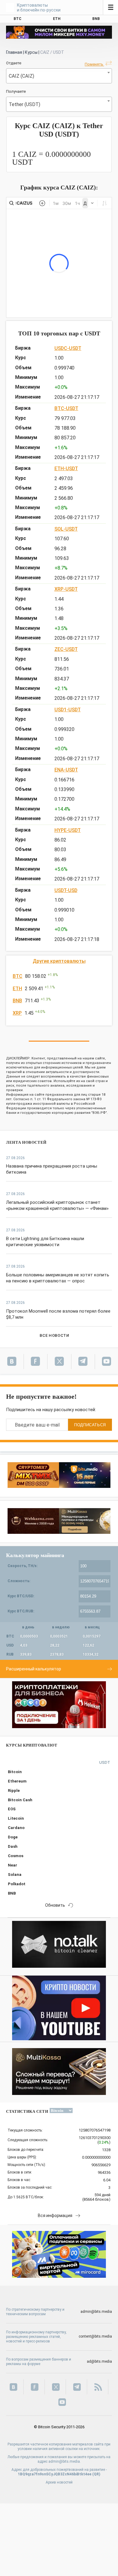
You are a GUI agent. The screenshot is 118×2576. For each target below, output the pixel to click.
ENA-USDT (66, 770)
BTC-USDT (66, 408)
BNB (17, 1001)
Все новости (54, 1335)
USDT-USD (66, 890)
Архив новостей (59, 2482)
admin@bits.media (96, 2312)
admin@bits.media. (65, 2461)
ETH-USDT (66, 469)
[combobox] (59, 76)
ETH (17, 989)
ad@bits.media (99, 2361)
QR (96, 2474)
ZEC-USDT (66, 649)
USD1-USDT (68, 710)
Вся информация (55, 2216)
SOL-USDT (66, 529)
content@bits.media (95, 2336)
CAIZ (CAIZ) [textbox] (21, 76)
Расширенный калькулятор (34, 1669)
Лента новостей (26, 1142)
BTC (18, 976)
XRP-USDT (66, 589)
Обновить (55, 1905)
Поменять (94, 64)
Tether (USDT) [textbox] (25, 104)
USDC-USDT (68, 348)
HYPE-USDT (68, 830)
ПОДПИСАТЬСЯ (90, 1425)
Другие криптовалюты (59, 961)
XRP (17, 1013)
